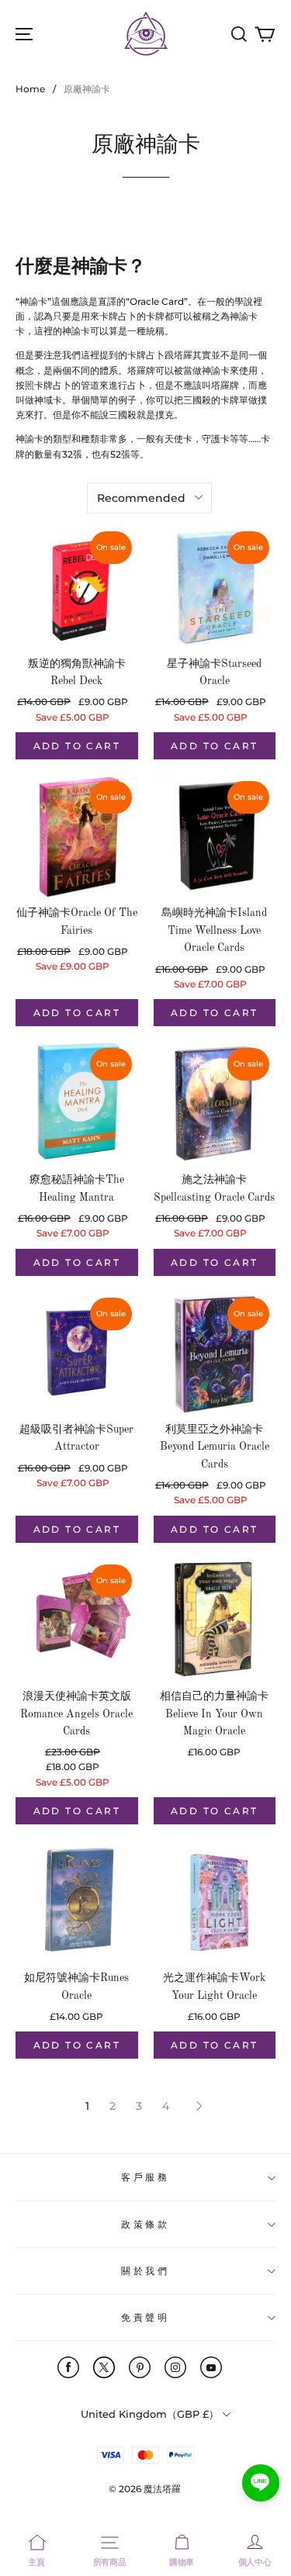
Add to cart (77, 746)
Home (30, 89)
